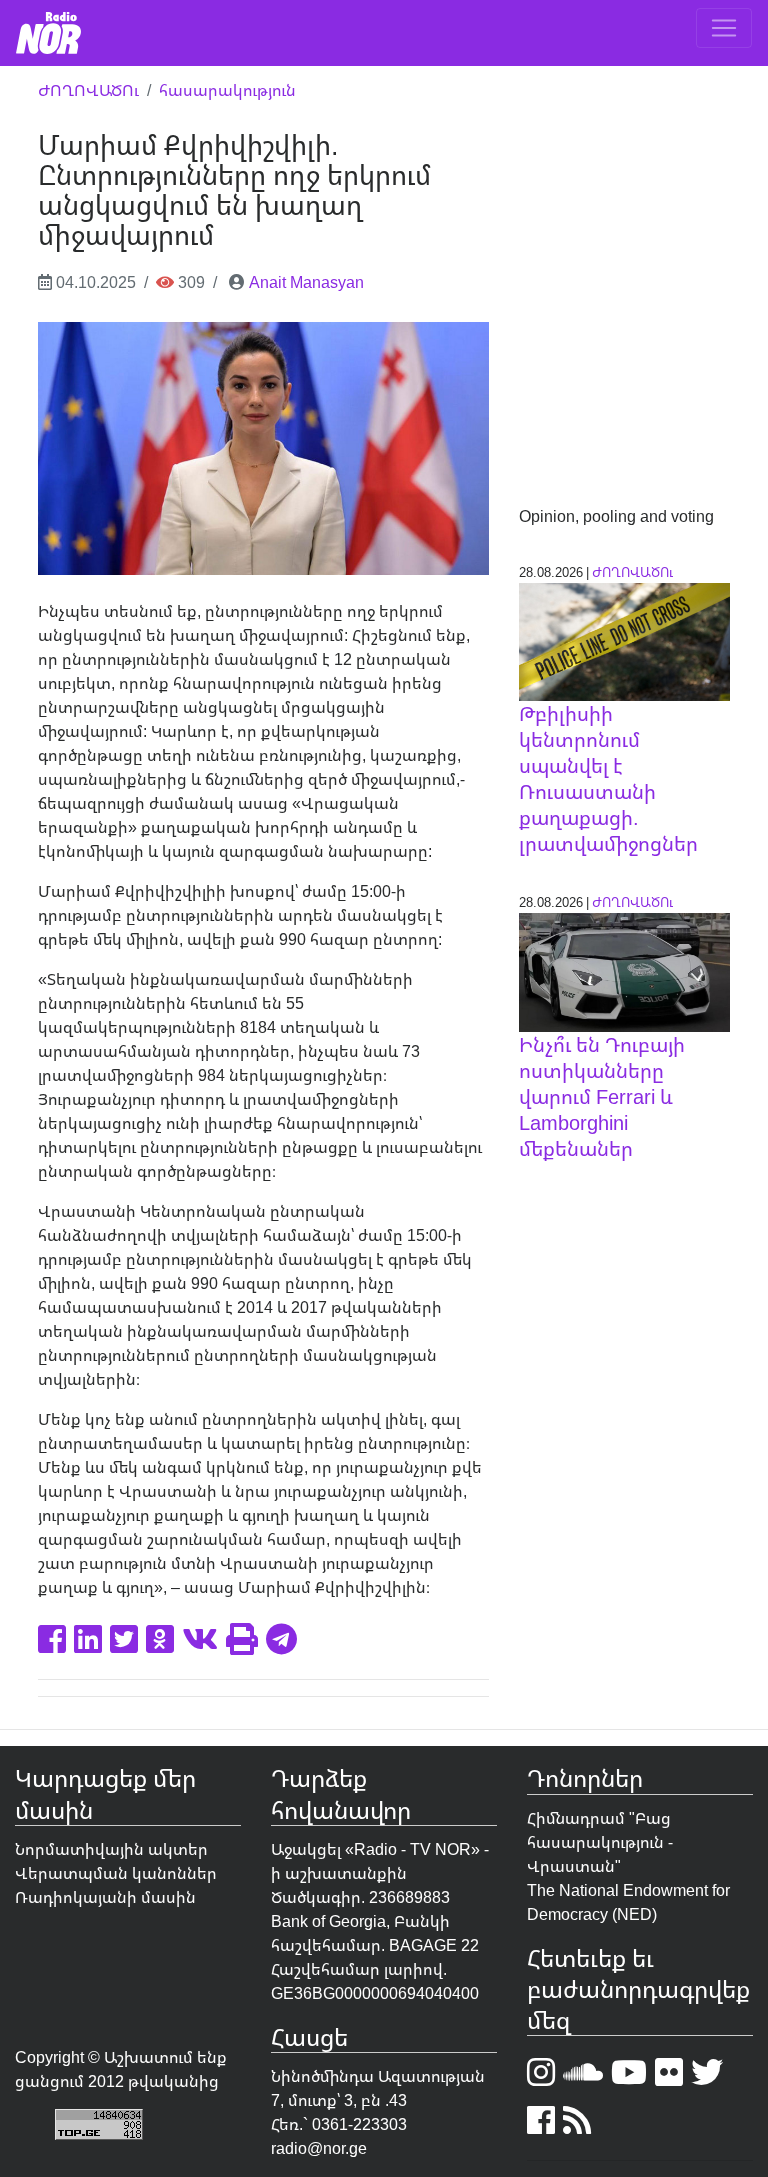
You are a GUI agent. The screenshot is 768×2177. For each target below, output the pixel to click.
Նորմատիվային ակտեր (111, 1849)
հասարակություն (227, 90)
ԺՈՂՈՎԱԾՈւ (88, 90)
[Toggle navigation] (724, 28)
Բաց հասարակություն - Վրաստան (600, 1842)
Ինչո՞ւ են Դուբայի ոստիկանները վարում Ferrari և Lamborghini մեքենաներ (602, 1096)
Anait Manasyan (306, 282)
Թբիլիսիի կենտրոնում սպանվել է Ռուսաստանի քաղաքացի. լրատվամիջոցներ (608, 778)
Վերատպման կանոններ (116, 1873)
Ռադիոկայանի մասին (105, 1897)
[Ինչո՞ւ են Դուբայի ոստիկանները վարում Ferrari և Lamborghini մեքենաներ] (624, 971)
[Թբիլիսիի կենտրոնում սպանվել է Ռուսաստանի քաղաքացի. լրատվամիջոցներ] (624, 640)
